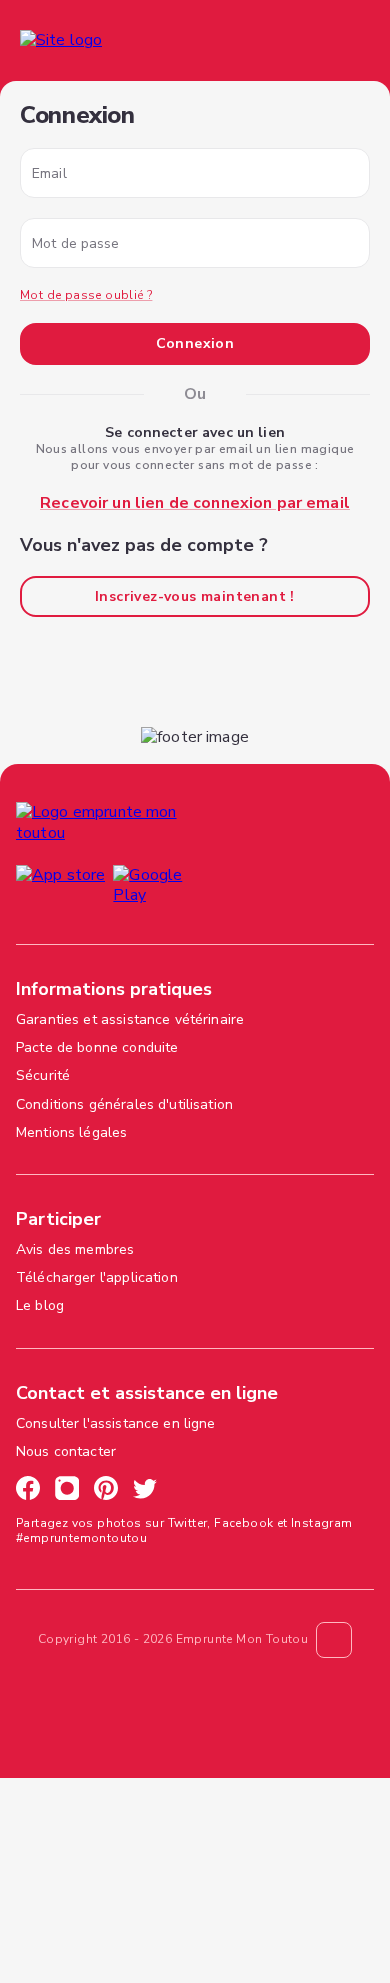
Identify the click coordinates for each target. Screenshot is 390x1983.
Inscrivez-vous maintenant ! (195, 596)
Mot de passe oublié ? (86, 295)
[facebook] (28, 1491)
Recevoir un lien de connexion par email (195, 503)
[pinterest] (106, 1491)
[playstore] (165, 888)
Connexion (195, 343)
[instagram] (67, 1491)
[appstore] (60, 888)
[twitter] (145, 1491)
